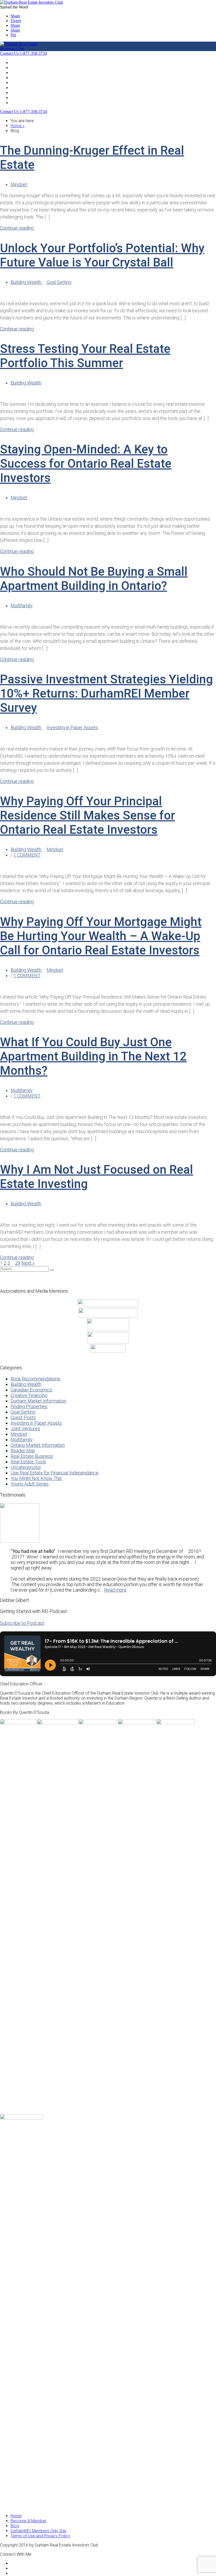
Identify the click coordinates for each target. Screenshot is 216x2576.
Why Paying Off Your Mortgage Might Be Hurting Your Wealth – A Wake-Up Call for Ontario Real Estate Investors (101, 936)
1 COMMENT (27, 855)
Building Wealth (26, 282)
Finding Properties (29, 1406)
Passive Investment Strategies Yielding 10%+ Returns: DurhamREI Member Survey (106, 693)
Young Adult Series (30, 1484)
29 (18, 1263)
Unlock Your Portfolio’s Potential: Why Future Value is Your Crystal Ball (102, 255)
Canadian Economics (31, 1390)
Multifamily (22, 606)
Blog (15, 73)
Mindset (19, 184)
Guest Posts (23, 1417)
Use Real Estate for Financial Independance (55, 1473)
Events (17, 68)
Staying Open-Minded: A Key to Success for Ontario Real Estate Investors (86, 463)
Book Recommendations (35, 1379)
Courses (18, 98)
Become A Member (28, 83)
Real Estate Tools (28, 1462)
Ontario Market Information (38, 1445)
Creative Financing (29, 1395)
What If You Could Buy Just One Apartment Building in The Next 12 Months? (93, 1056)
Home (16, 63)
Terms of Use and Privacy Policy (40, 2536)
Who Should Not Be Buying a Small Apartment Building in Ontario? (94, 579)
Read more (115, 1590)
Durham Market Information (38, 1401)
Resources (21, 88)
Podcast (18, 78)
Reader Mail (23, 1451)
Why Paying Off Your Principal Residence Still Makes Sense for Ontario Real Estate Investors (87, 815)
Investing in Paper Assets (72, 727)
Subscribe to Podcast (22, 1623)
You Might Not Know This (36, 1478)
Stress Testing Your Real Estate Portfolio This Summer (85, 356)
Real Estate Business (32, 1456)
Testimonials (22, 93)
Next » (28, 1263)
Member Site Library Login (35, 103)
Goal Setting (59, 282)
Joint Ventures (25, 1428)
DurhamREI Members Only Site (38, 2531)
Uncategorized (26, 1467)
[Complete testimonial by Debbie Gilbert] (20, 1541)
